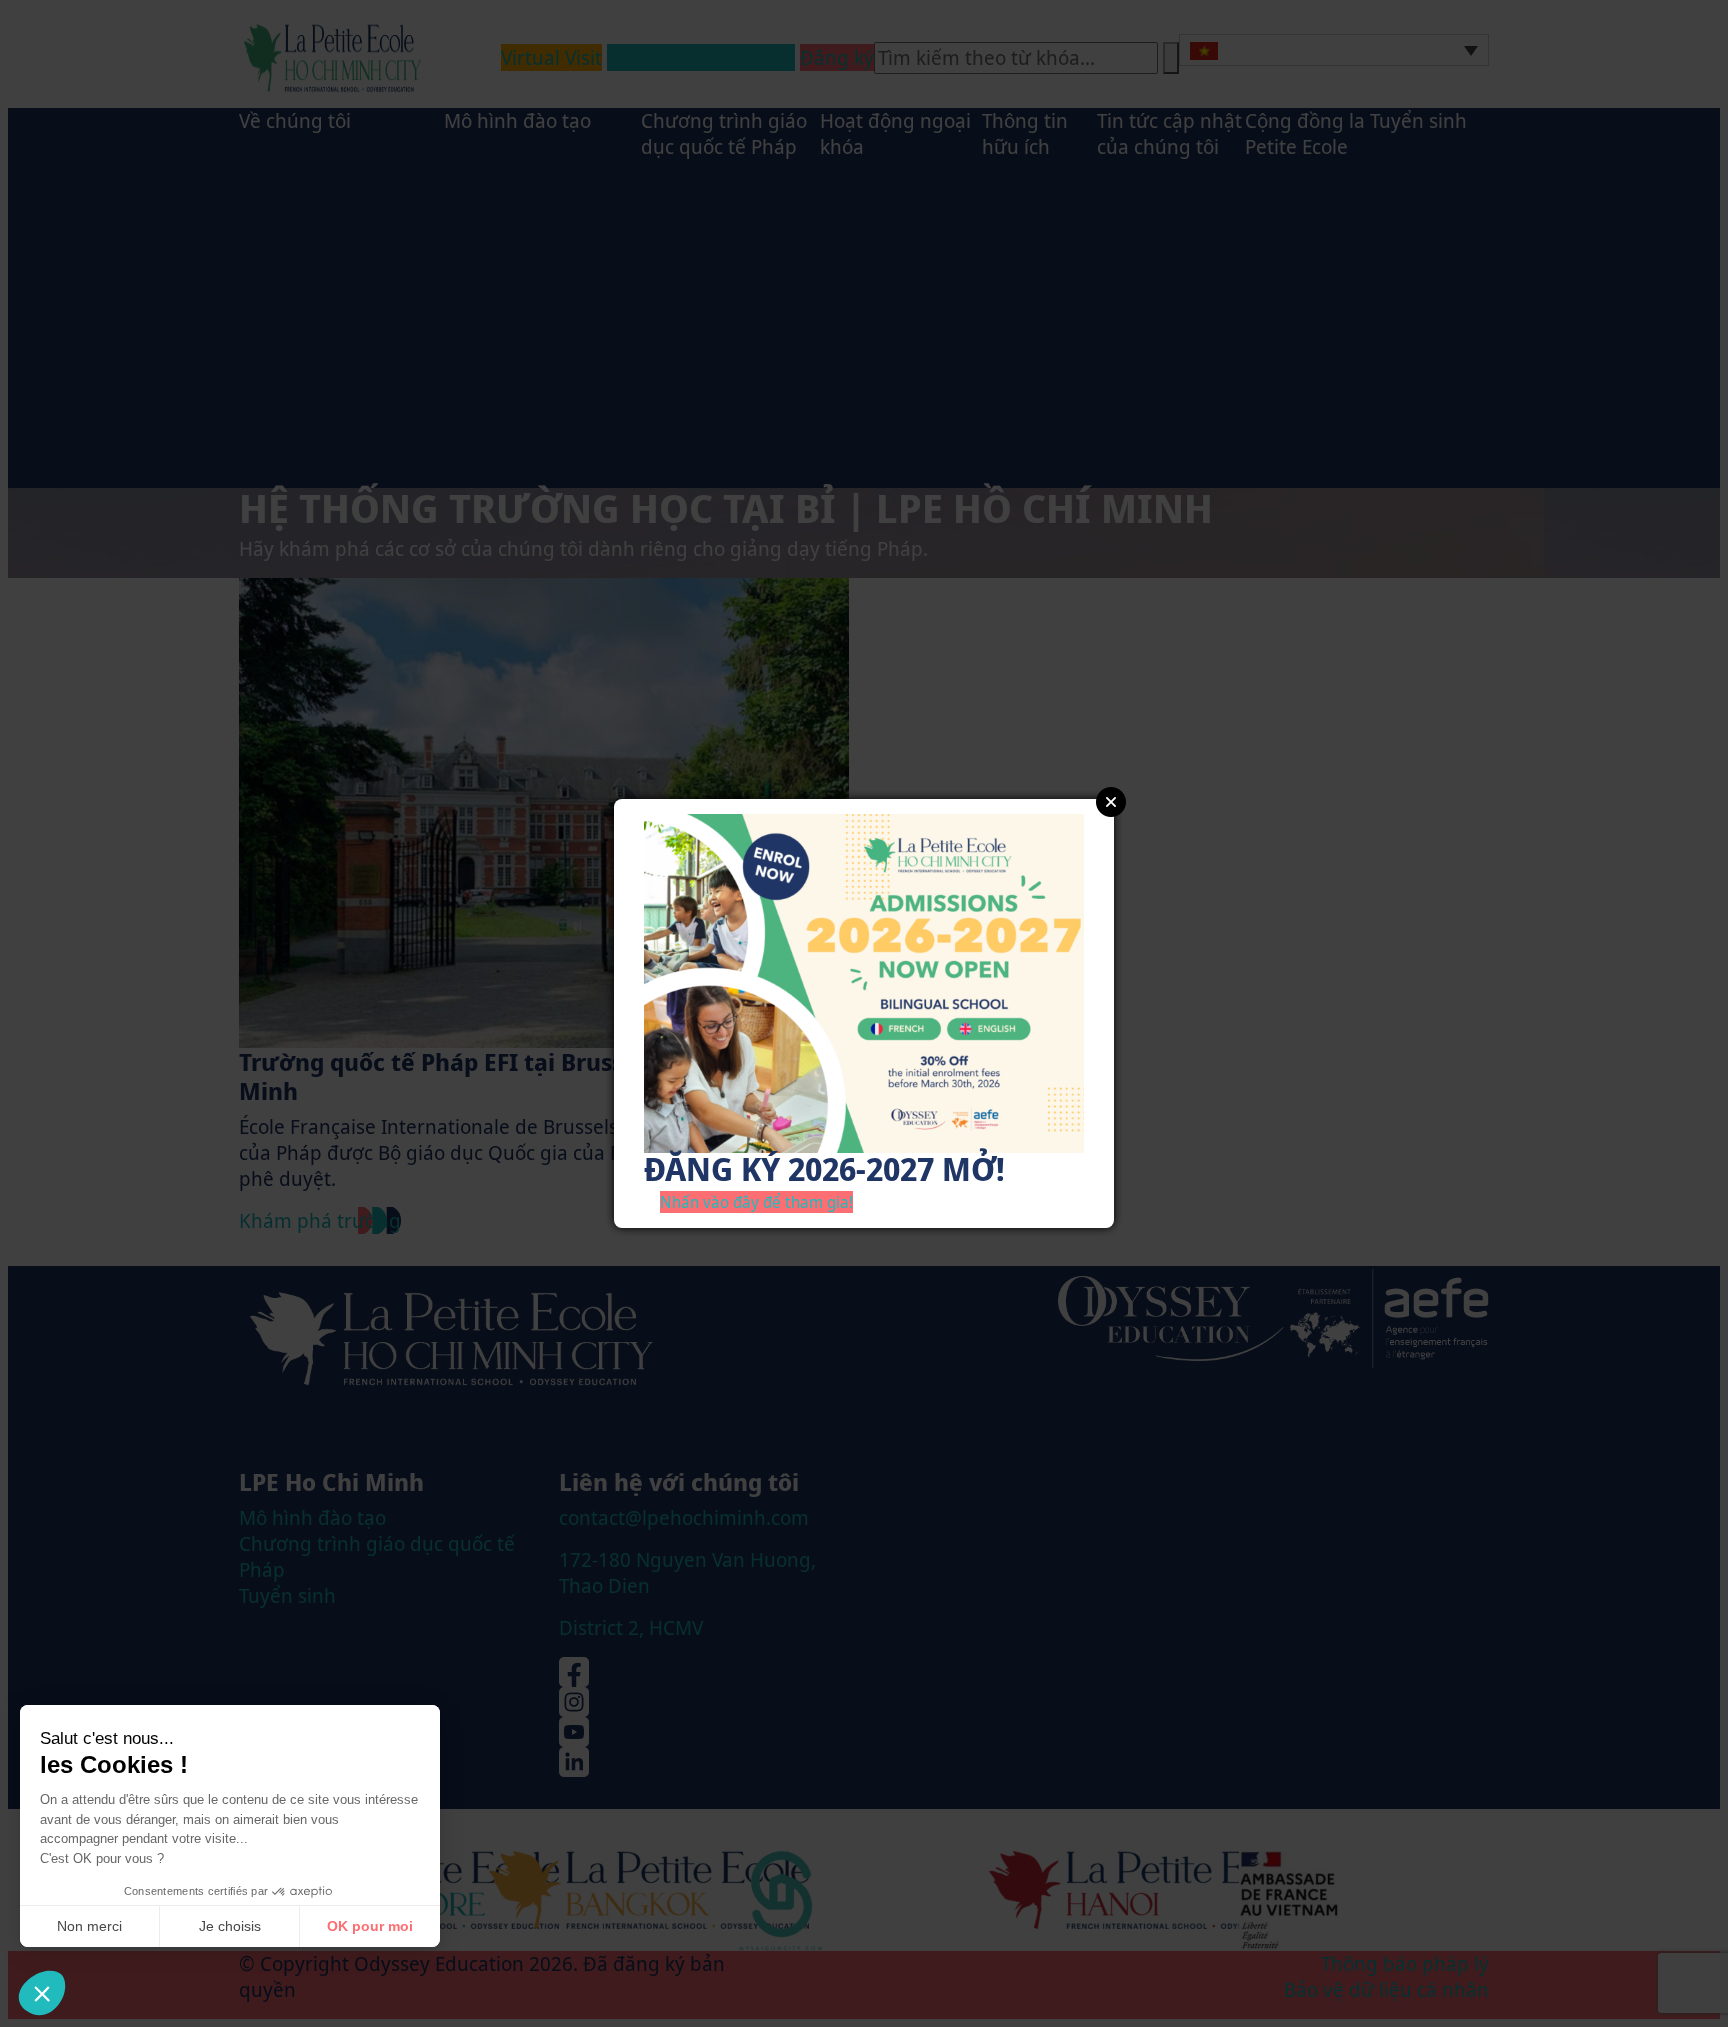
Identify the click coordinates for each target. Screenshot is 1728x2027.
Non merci (89, 1926)
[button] (42, 1993)
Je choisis (230, 1926)
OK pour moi (370, 1926)
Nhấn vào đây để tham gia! (756, 1202)
